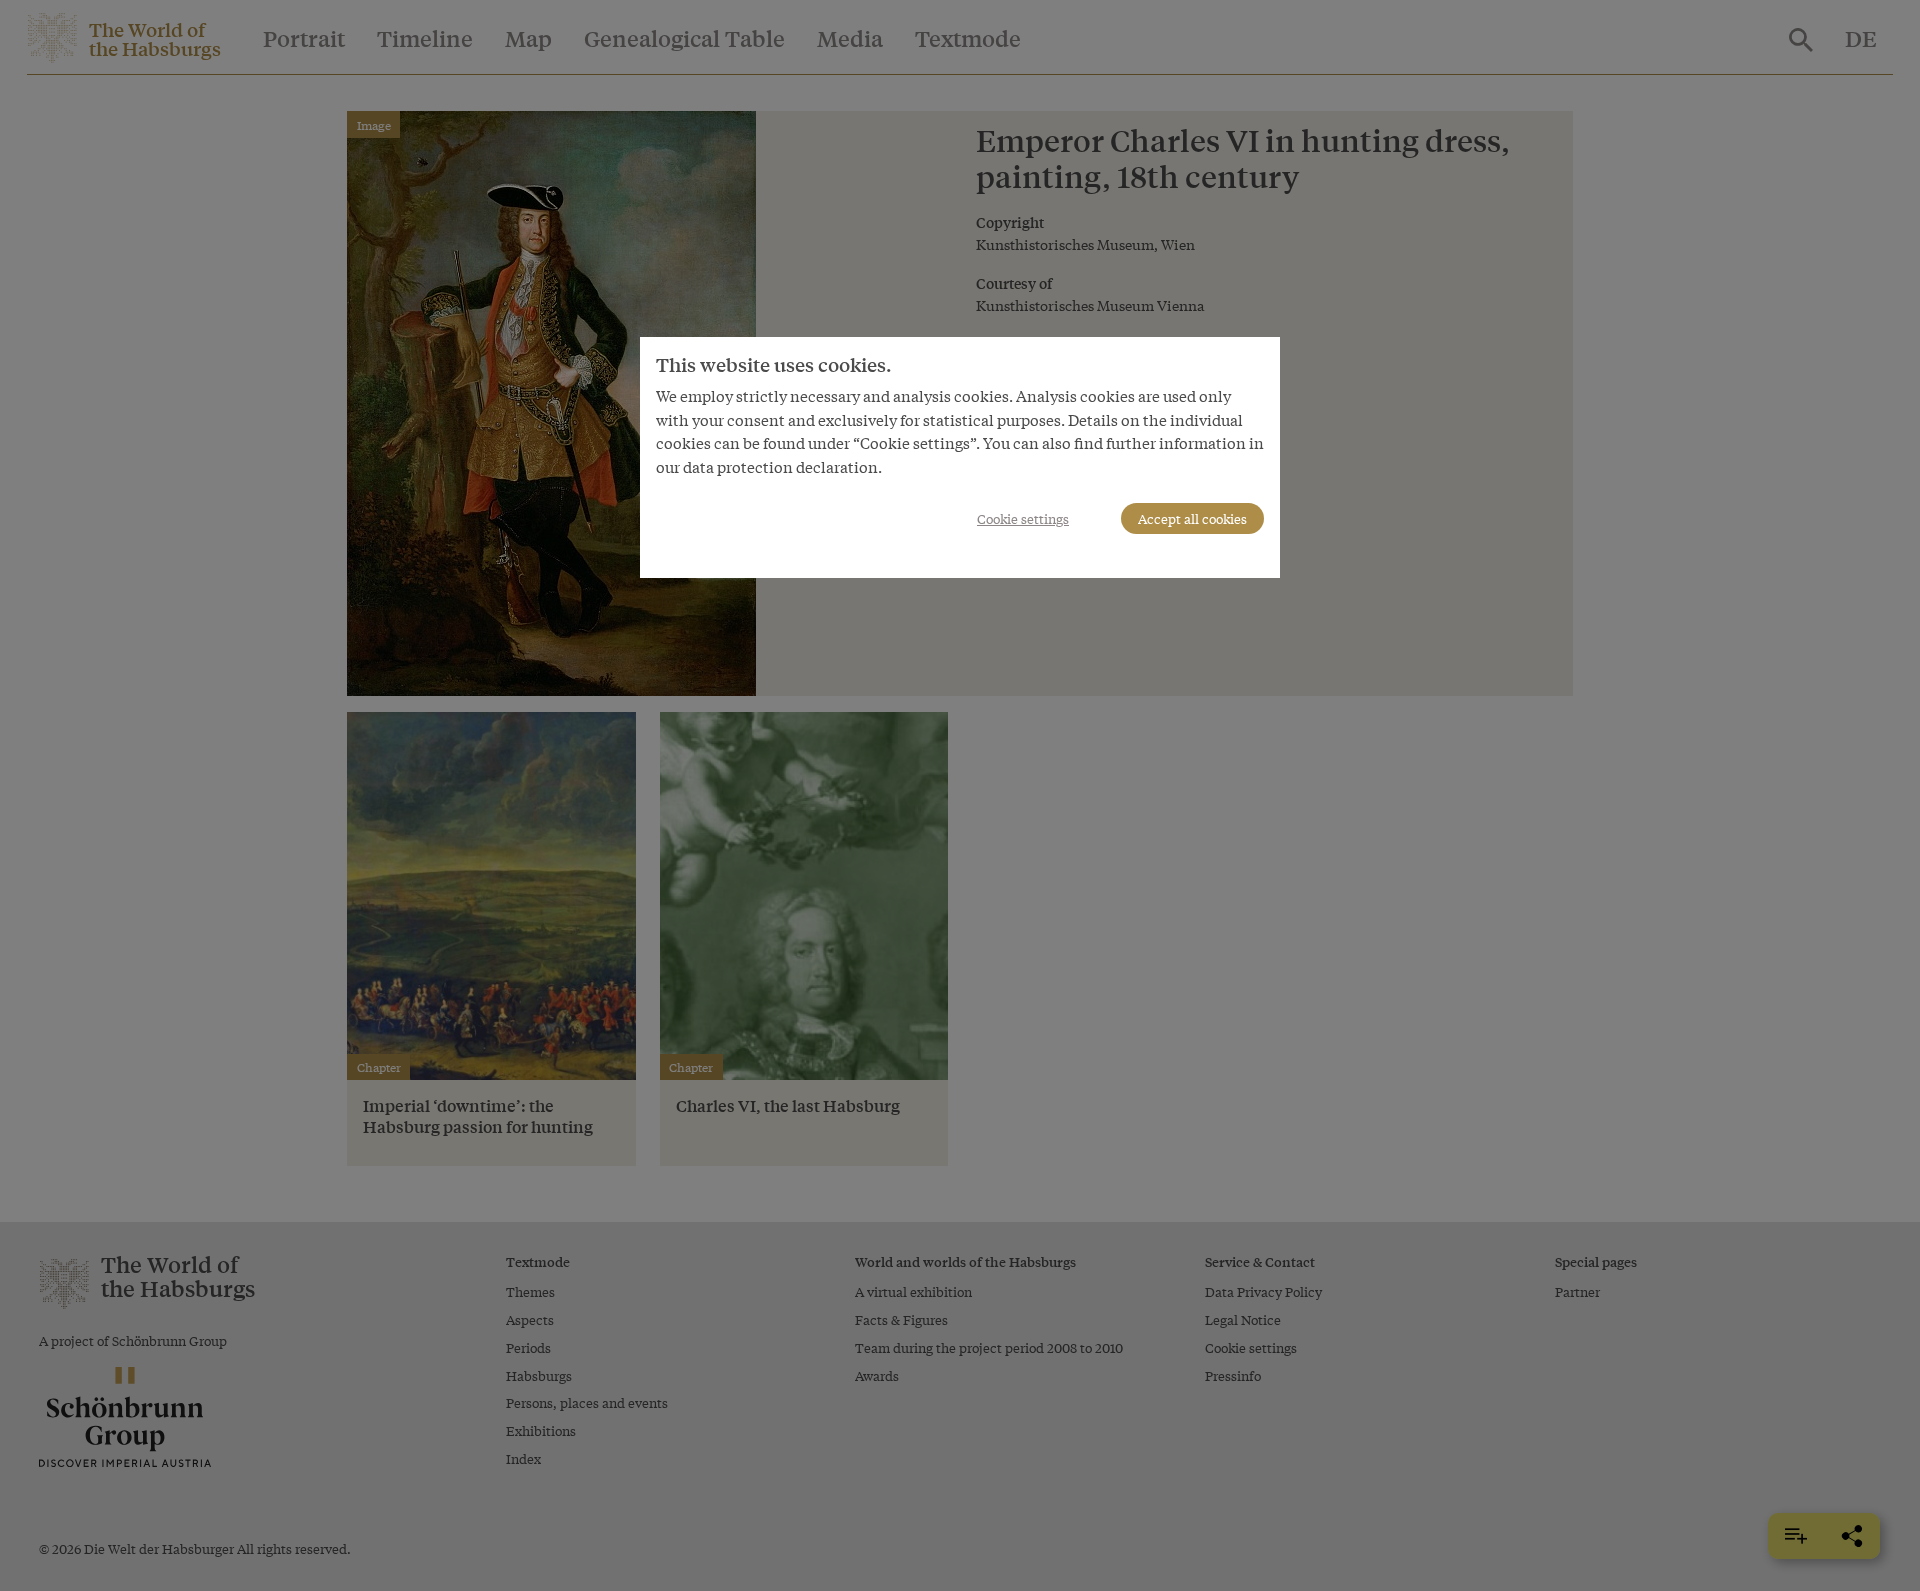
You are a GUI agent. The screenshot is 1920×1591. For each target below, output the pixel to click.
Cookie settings (1023, 518)
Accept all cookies (1192, 518)
